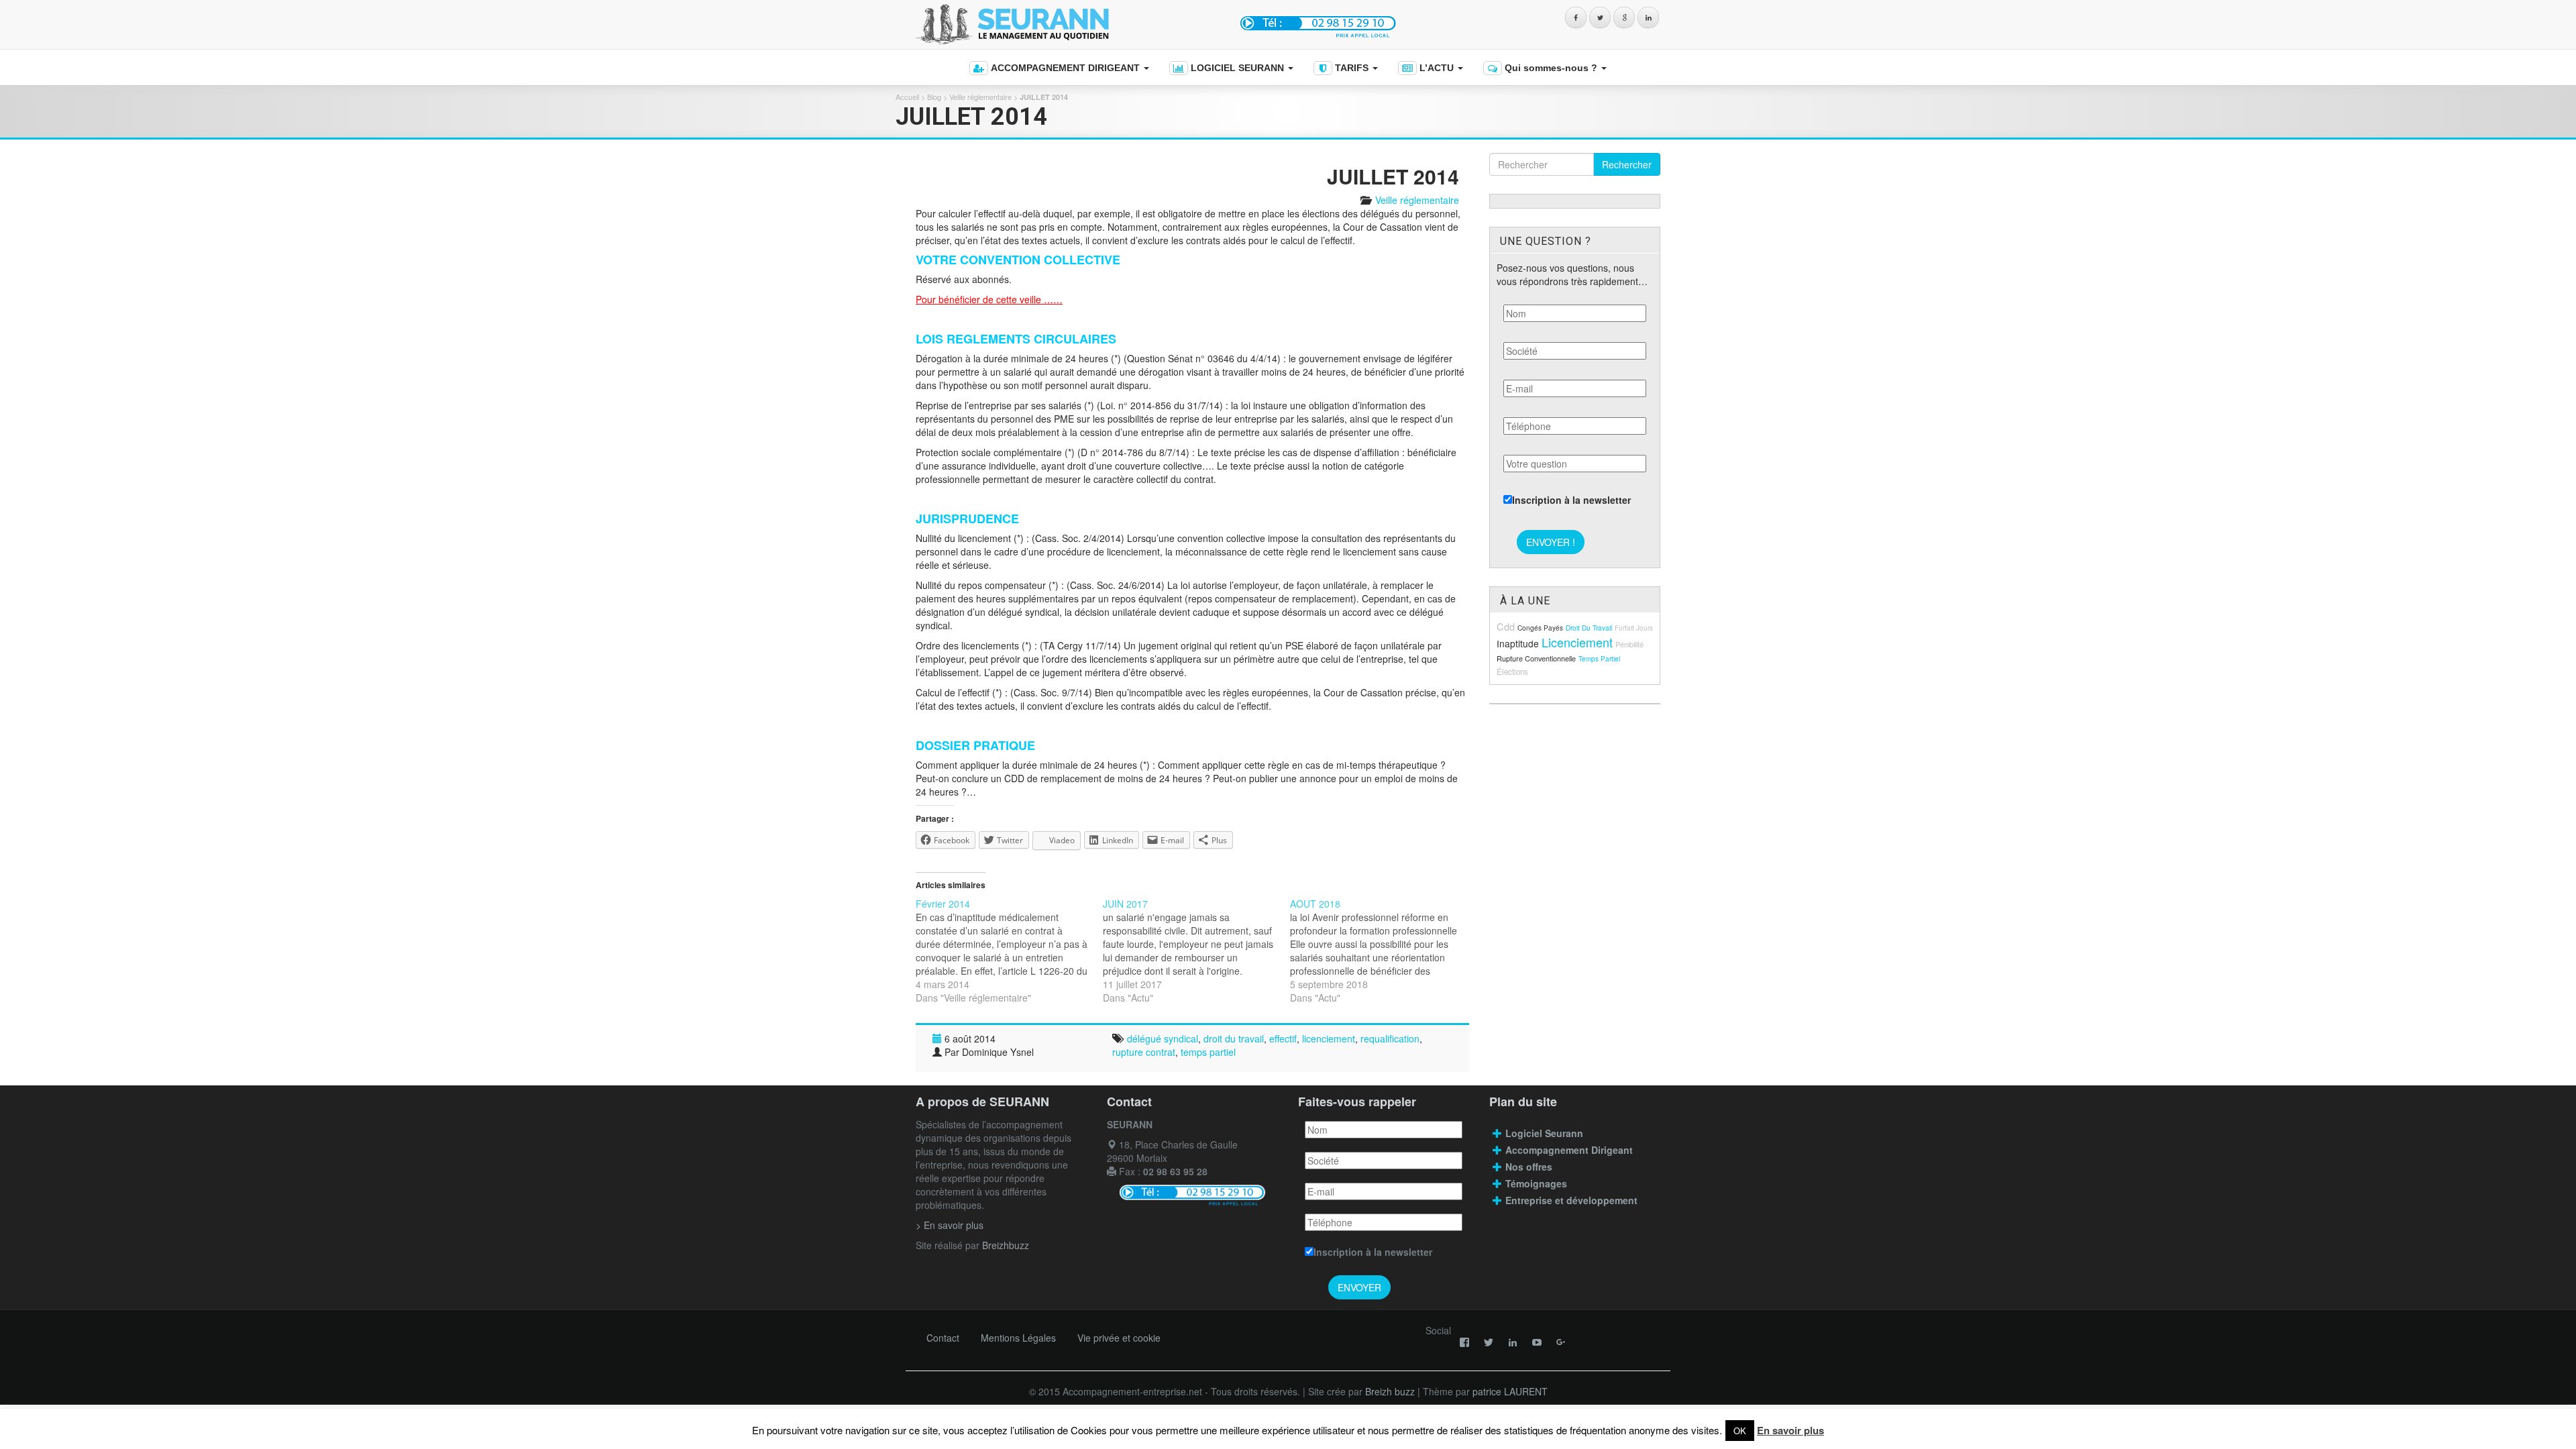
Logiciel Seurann (1544, 1133)
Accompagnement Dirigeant (1570, 1150)
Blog (934, 97)
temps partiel (1208, 1052)
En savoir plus (1790, 1430)
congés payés (1540, 628)
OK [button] (1740, 1431)
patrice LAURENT (1510, 1391)
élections (1512, 672)
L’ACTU (1437, 68)
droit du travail (1234, 1038)
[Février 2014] (1009, 951)
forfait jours (1634, 628)
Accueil (907, 97)
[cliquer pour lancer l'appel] (1320, 22)
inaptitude (1518, 643)
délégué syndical (1163, 1038)
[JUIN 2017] (1196, 951)
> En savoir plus (950, 1225)
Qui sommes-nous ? (1551, 68)
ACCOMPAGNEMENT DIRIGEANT (1065, 68)
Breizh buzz (1390, 1391)
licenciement (1329, 1038)
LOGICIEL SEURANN (1237, 68)
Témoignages (1536, 1183)
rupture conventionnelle (1536, 658)
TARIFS (1352, 68)
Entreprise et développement (1571, 1200)
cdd (1506, 626)
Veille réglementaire (980, 97)
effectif (1283, 1038)
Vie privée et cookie (1119, 1338)
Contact (943, 1338)
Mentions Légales (1018, 1338)
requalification (1390, 1038)
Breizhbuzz (1006, 1245)
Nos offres (1529, 1167)
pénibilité (1629, 644)
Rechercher (1627, 164)
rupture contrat (1144, 1052)
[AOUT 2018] (1384, 951)
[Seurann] (1065, 24)
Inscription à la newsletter (1571, 500)
